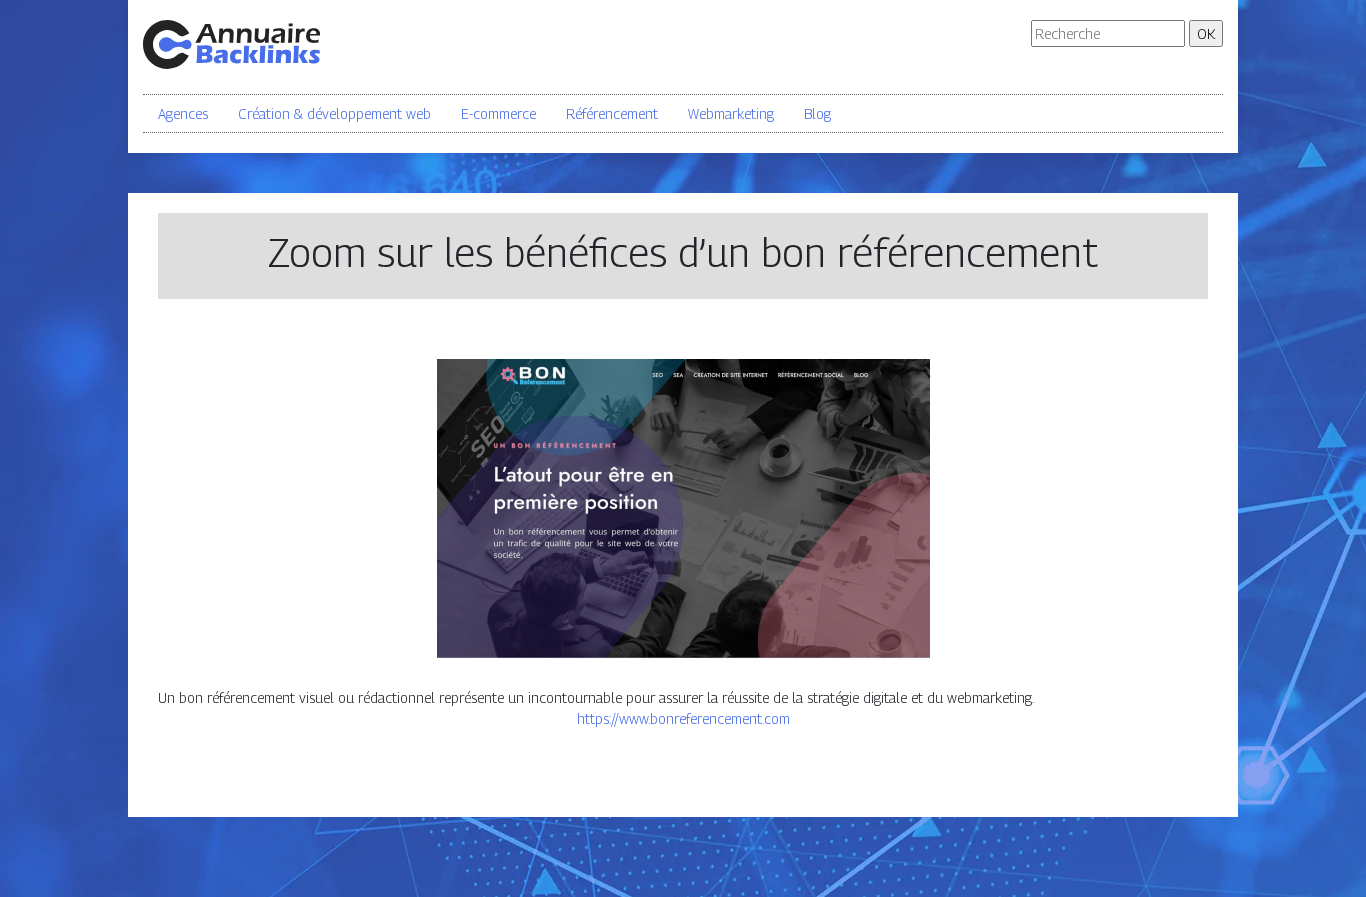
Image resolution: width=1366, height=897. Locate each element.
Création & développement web (334, 113)
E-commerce (498, 113)
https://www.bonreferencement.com (683, 718)
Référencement (612, 113)
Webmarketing (731, 113)
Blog (817, 113)
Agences (183, 113)
